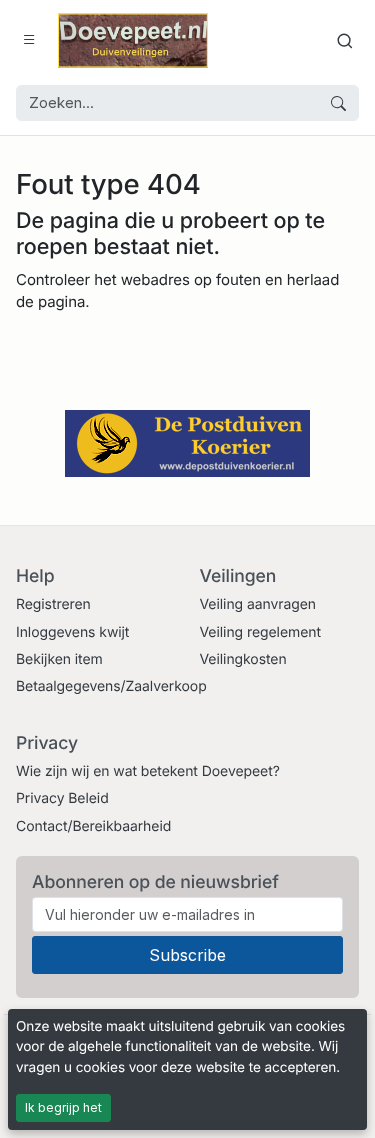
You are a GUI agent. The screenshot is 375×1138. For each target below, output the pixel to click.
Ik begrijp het (63, 1107)
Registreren (53, 604)
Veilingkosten (243, 659)
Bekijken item (59, 659)
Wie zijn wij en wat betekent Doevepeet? (148, 771)
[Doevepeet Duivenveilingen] (133, 40)
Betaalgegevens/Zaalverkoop (111, 686)
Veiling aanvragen (258, 604)
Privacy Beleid (62, 798)
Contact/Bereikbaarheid (93, 826)
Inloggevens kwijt (72, 632)
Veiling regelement (260, 632)
